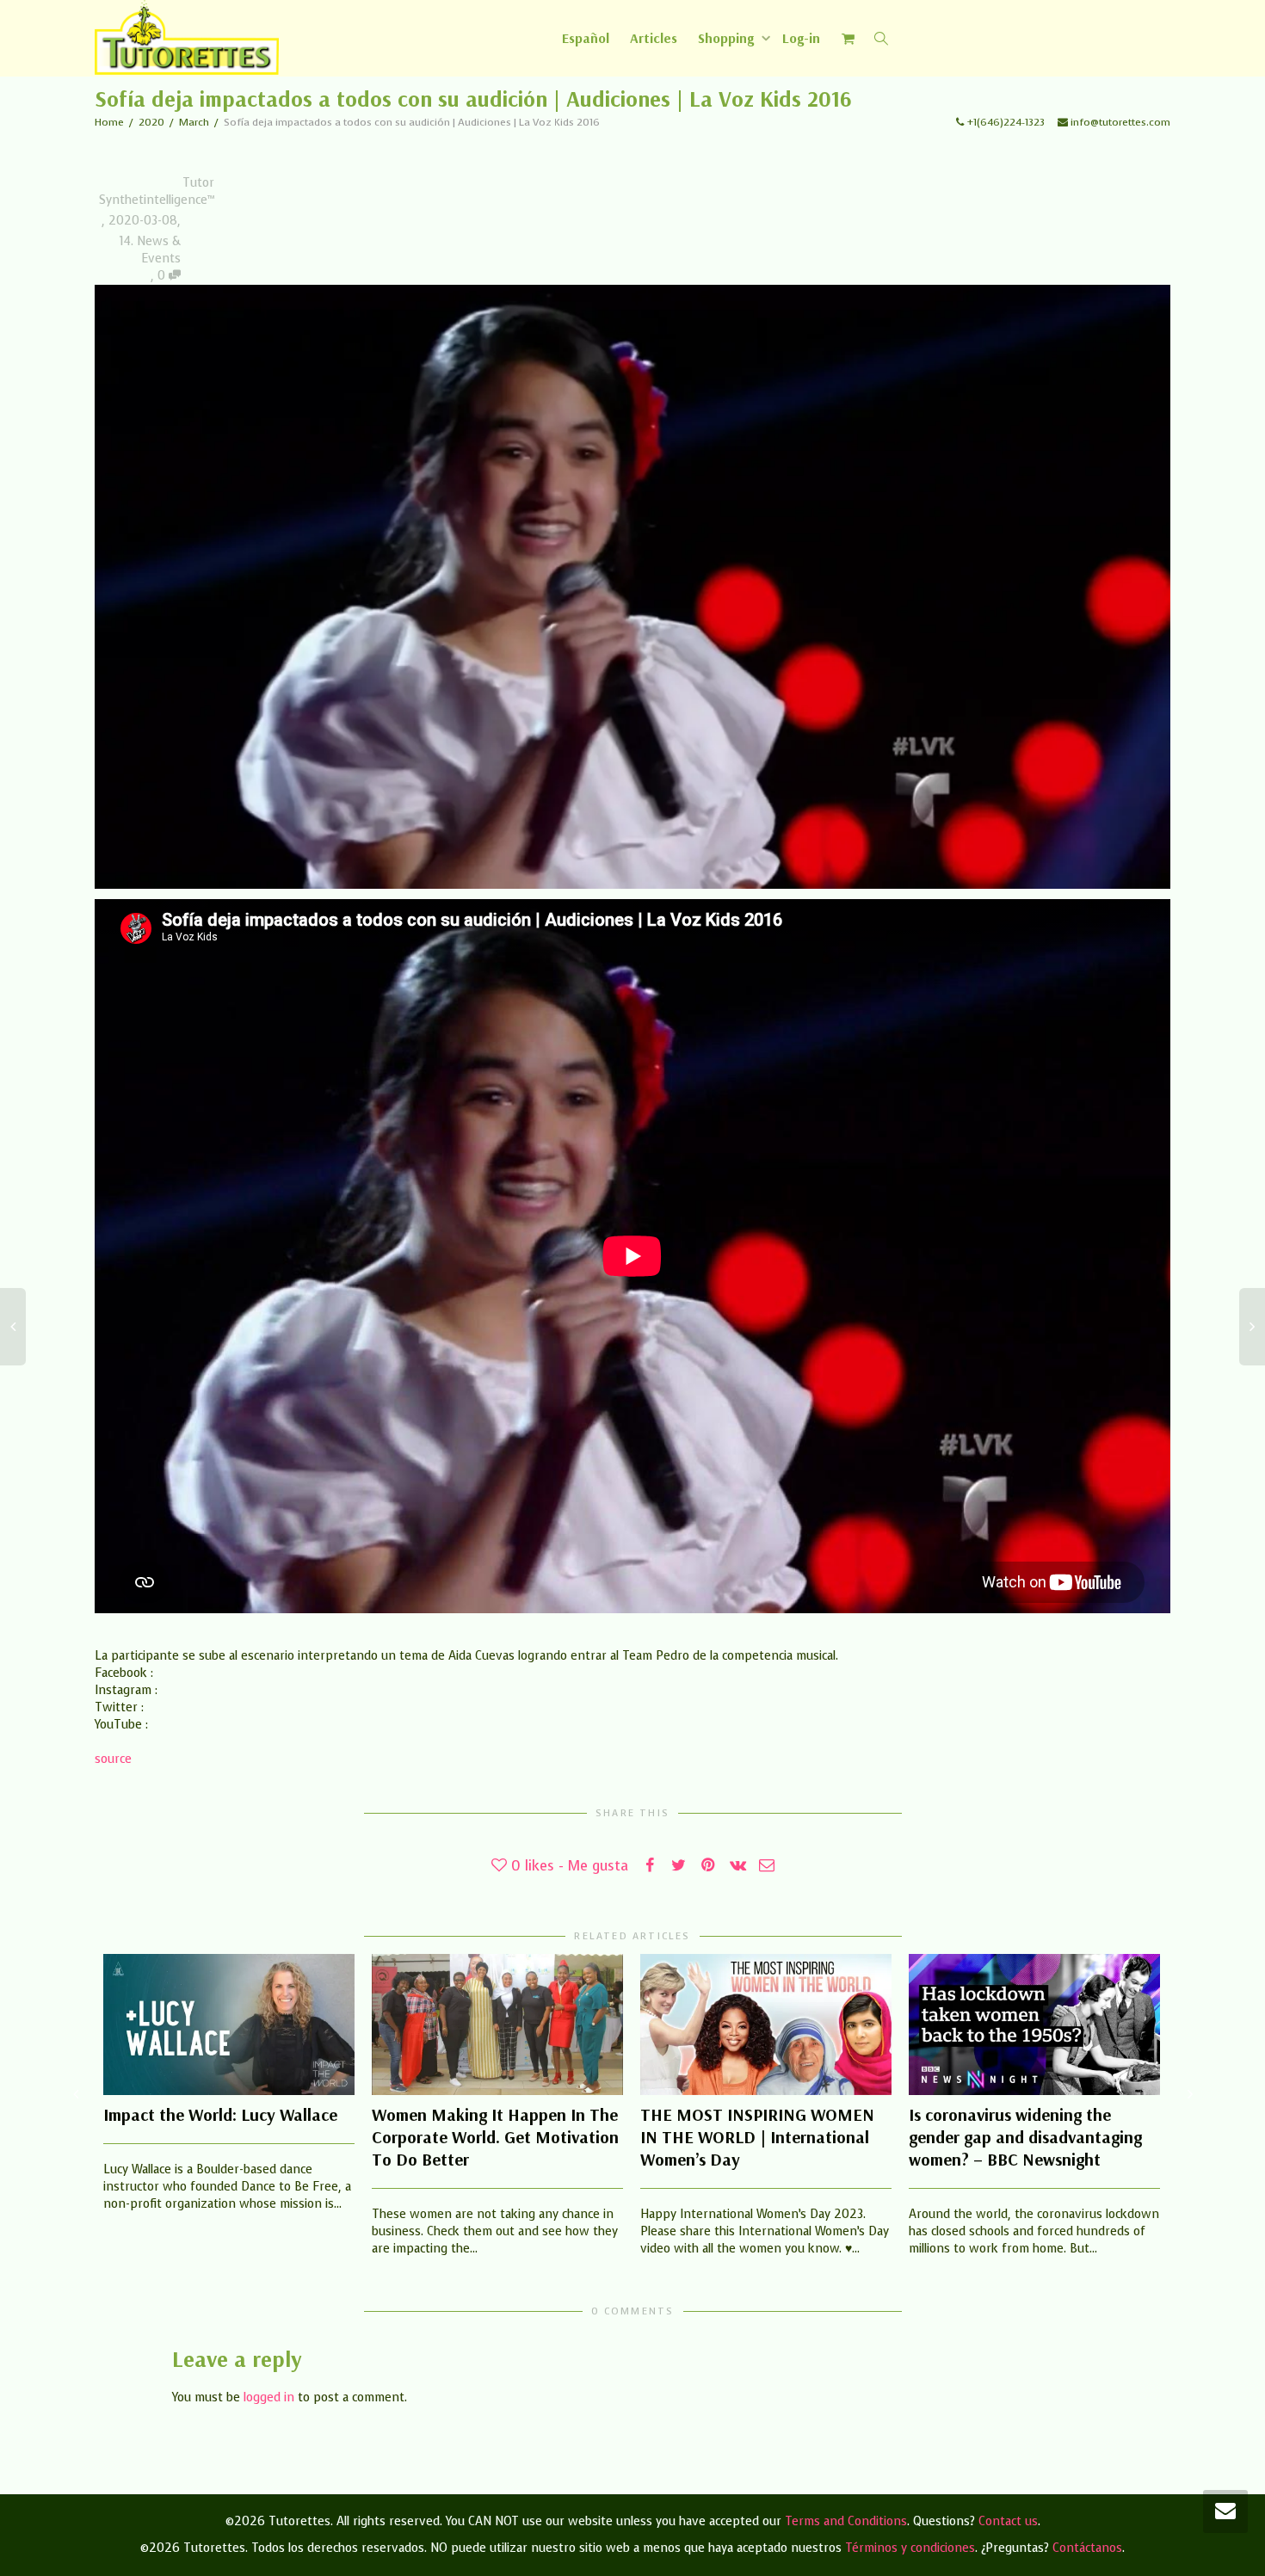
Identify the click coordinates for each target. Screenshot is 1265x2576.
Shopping (728, 38)
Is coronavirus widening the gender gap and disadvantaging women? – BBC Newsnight (1025, 2137)
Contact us (1008, 2521)
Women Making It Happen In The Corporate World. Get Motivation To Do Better (495, 2137)
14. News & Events (150, 250)
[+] (229, 2024)
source (113, 1759)
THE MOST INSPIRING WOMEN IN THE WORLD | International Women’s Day (757, 2137)
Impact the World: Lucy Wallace (220, 2114)
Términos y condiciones (910, 2548)
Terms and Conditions (846, 2521)
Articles (654, 38)
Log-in (801, 38)
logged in (269, 2397)
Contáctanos (1087, 2548)
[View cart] (848, 38)
